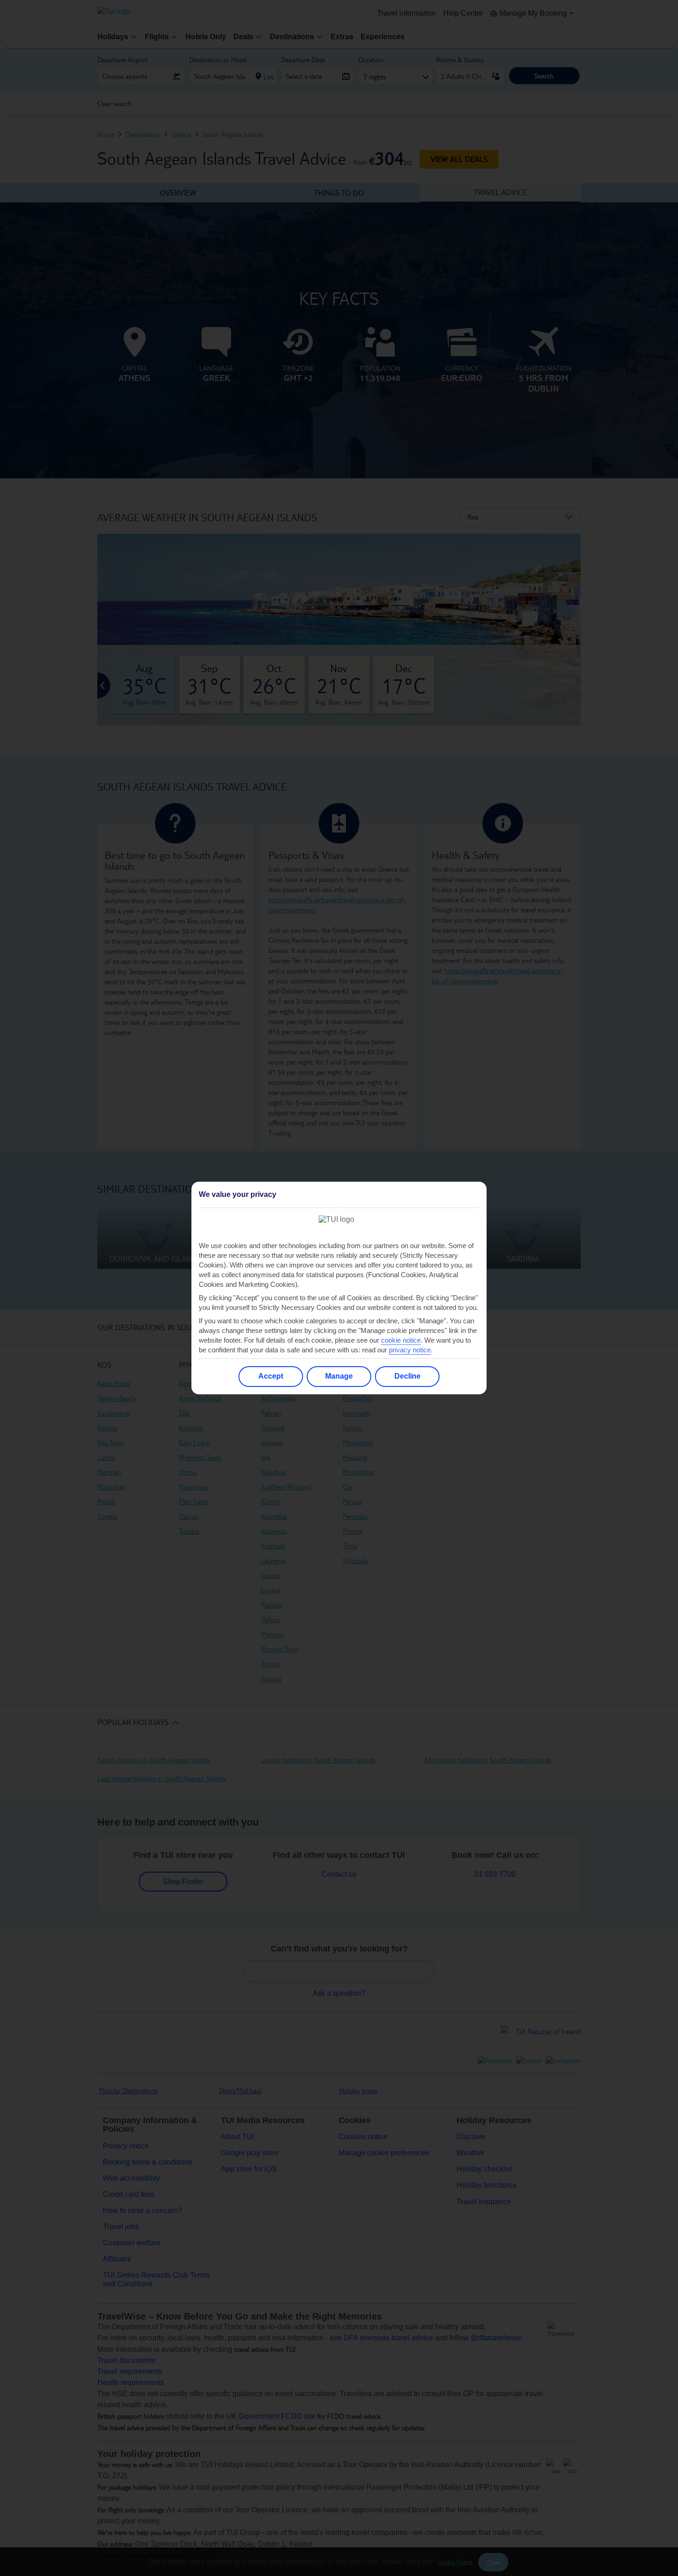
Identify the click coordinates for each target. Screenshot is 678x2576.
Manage (339, 1376)
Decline (407, 1376)
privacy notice (410, 1350)
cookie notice (401, 1340)
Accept (271, 1376)
